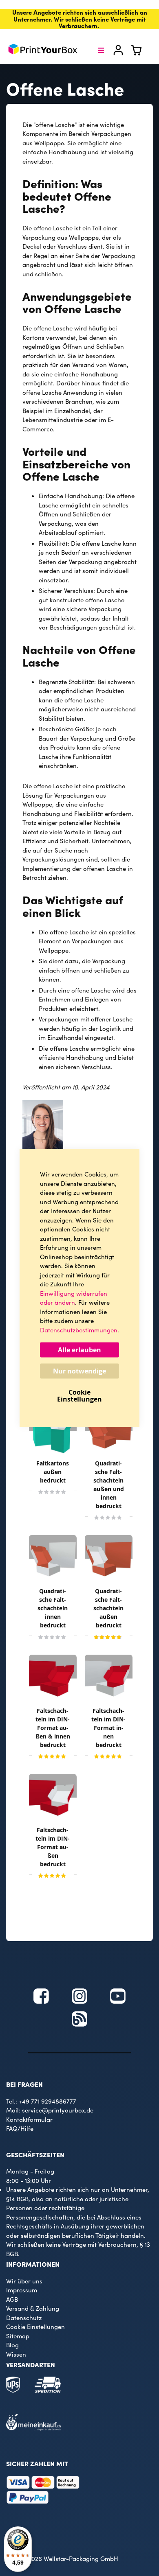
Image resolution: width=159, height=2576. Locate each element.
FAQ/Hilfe (20, 2128)
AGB (12, 2299)
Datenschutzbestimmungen (79, 1330)
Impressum (22, 2290)
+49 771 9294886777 (47, 2101)
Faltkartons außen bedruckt (53, 1472)
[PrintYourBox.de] (43, 50)
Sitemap (18, 2336)
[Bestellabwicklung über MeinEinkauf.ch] (33, 2428)
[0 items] (141, 53)
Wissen (16, 2354)
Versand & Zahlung (33, 2308)
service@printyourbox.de (58, 2110)
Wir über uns (24, 2281)
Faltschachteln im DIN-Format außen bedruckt (53, 1847)
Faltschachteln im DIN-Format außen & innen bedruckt (53, 1728)
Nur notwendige (79, 1371)
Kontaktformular (29, 2119)
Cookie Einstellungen (35, 2327)
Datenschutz (24, 2318)
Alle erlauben (79, 1350)
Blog (12, 2345)
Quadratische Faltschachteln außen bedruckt (108, 1608)
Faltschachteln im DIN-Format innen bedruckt (108, 1728)
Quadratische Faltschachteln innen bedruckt (53, 1608)
